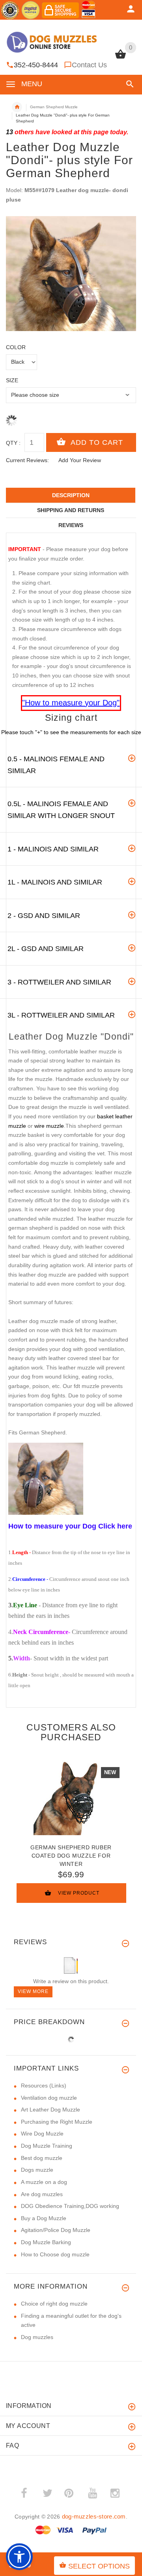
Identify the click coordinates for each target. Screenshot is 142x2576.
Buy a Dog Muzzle (44, 2218)
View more (33, 1991)
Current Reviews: (27, 460)
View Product (79, 1893)
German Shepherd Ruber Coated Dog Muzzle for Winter (71, 1856)
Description (71, 495)
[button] (19, 2557)
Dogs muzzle (37, 2170)
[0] (121, 58)
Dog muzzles (37, 2337)
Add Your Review (80, 460)
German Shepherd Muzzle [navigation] (54, 107)
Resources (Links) (44, 2086)
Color (16, 347)
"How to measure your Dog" (71, 703)
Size (12, 380)
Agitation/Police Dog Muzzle (56, 2230)
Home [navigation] (17, 107)
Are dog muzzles (42, 2194)
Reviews (71, 525)
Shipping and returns (71, 510)
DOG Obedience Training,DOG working (70, 2206)
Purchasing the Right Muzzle (57, 2122)
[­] (128, 84)
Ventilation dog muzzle (49, 2098)
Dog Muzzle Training (47, 2146)
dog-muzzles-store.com (94, 2516)
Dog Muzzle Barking (46, 2242)
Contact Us (89, 65)
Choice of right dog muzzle (54, 2304)
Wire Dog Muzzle (42, 2134)
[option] (71, 274)
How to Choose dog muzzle (55, 2254)
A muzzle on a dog (44, 2182)
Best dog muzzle (42, 2158)
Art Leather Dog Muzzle (50, 2110)
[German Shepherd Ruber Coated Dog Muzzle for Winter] (71, 1798)
